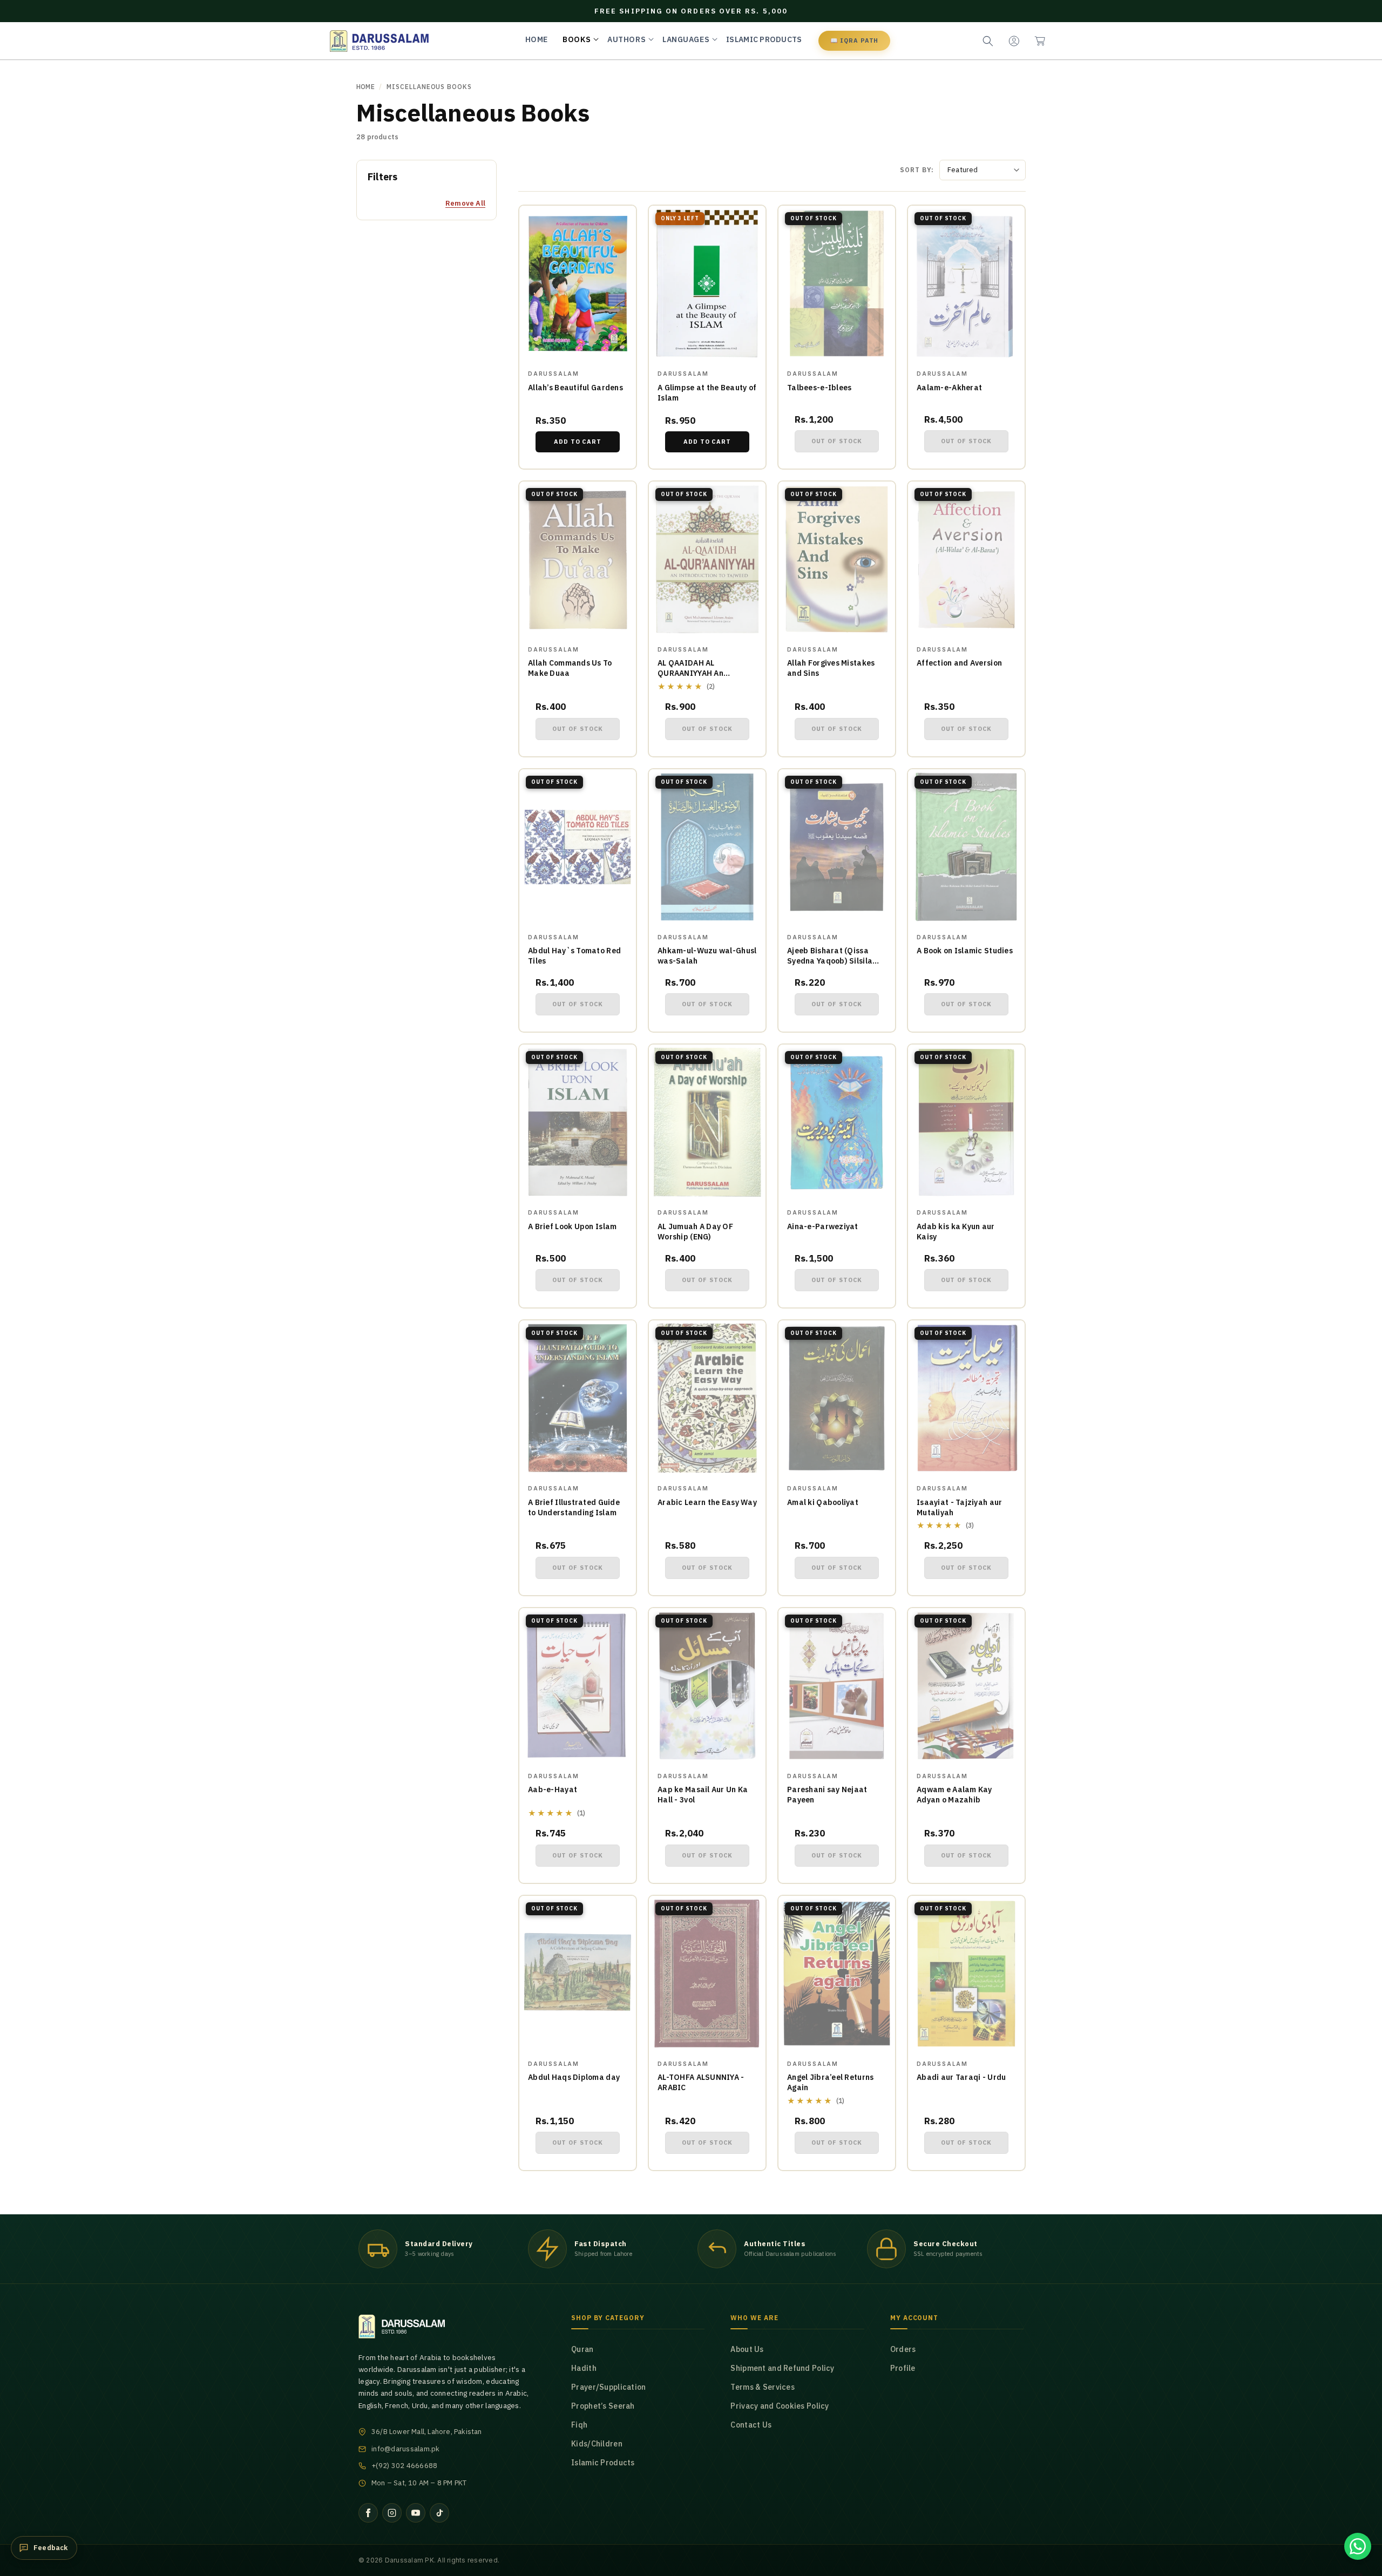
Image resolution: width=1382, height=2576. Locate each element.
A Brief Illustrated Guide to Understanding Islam (574, 1507)
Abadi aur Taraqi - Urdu (961, 2077)
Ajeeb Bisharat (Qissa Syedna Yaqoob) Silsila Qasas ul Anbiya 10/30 (830, 961)
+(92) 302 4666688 (404, 2466)
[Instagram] (392, 2513)
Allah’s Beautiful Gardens (575, 388)
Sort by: (917, 170)
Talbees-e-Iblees (819, 388)
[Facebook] (368, 2513)
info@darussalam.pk (406, 2449)
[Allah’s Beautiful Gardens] (578, 283)
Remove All (465, 203)
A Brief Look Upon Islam (572, 1226)
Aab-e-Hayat (553, 1789)
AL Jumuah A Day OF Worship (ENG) (695, 1232)
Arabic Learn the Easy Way (707, 1502)
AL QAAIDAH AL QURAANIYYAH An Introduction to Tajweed (703, 673)
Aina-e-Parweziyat (823, 1226)
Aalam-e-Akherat (949, 388)
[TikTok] (439, 2513)
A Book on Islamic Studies (965, 951)
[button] (1040, 41)
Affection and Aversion (959, 663)
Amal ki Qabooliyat (823, 1502)
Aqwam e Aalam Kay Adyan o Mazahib (954, 1795)
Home (365, 87)
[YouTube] (416, 2513)
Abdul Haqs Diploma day (574, 2077)
